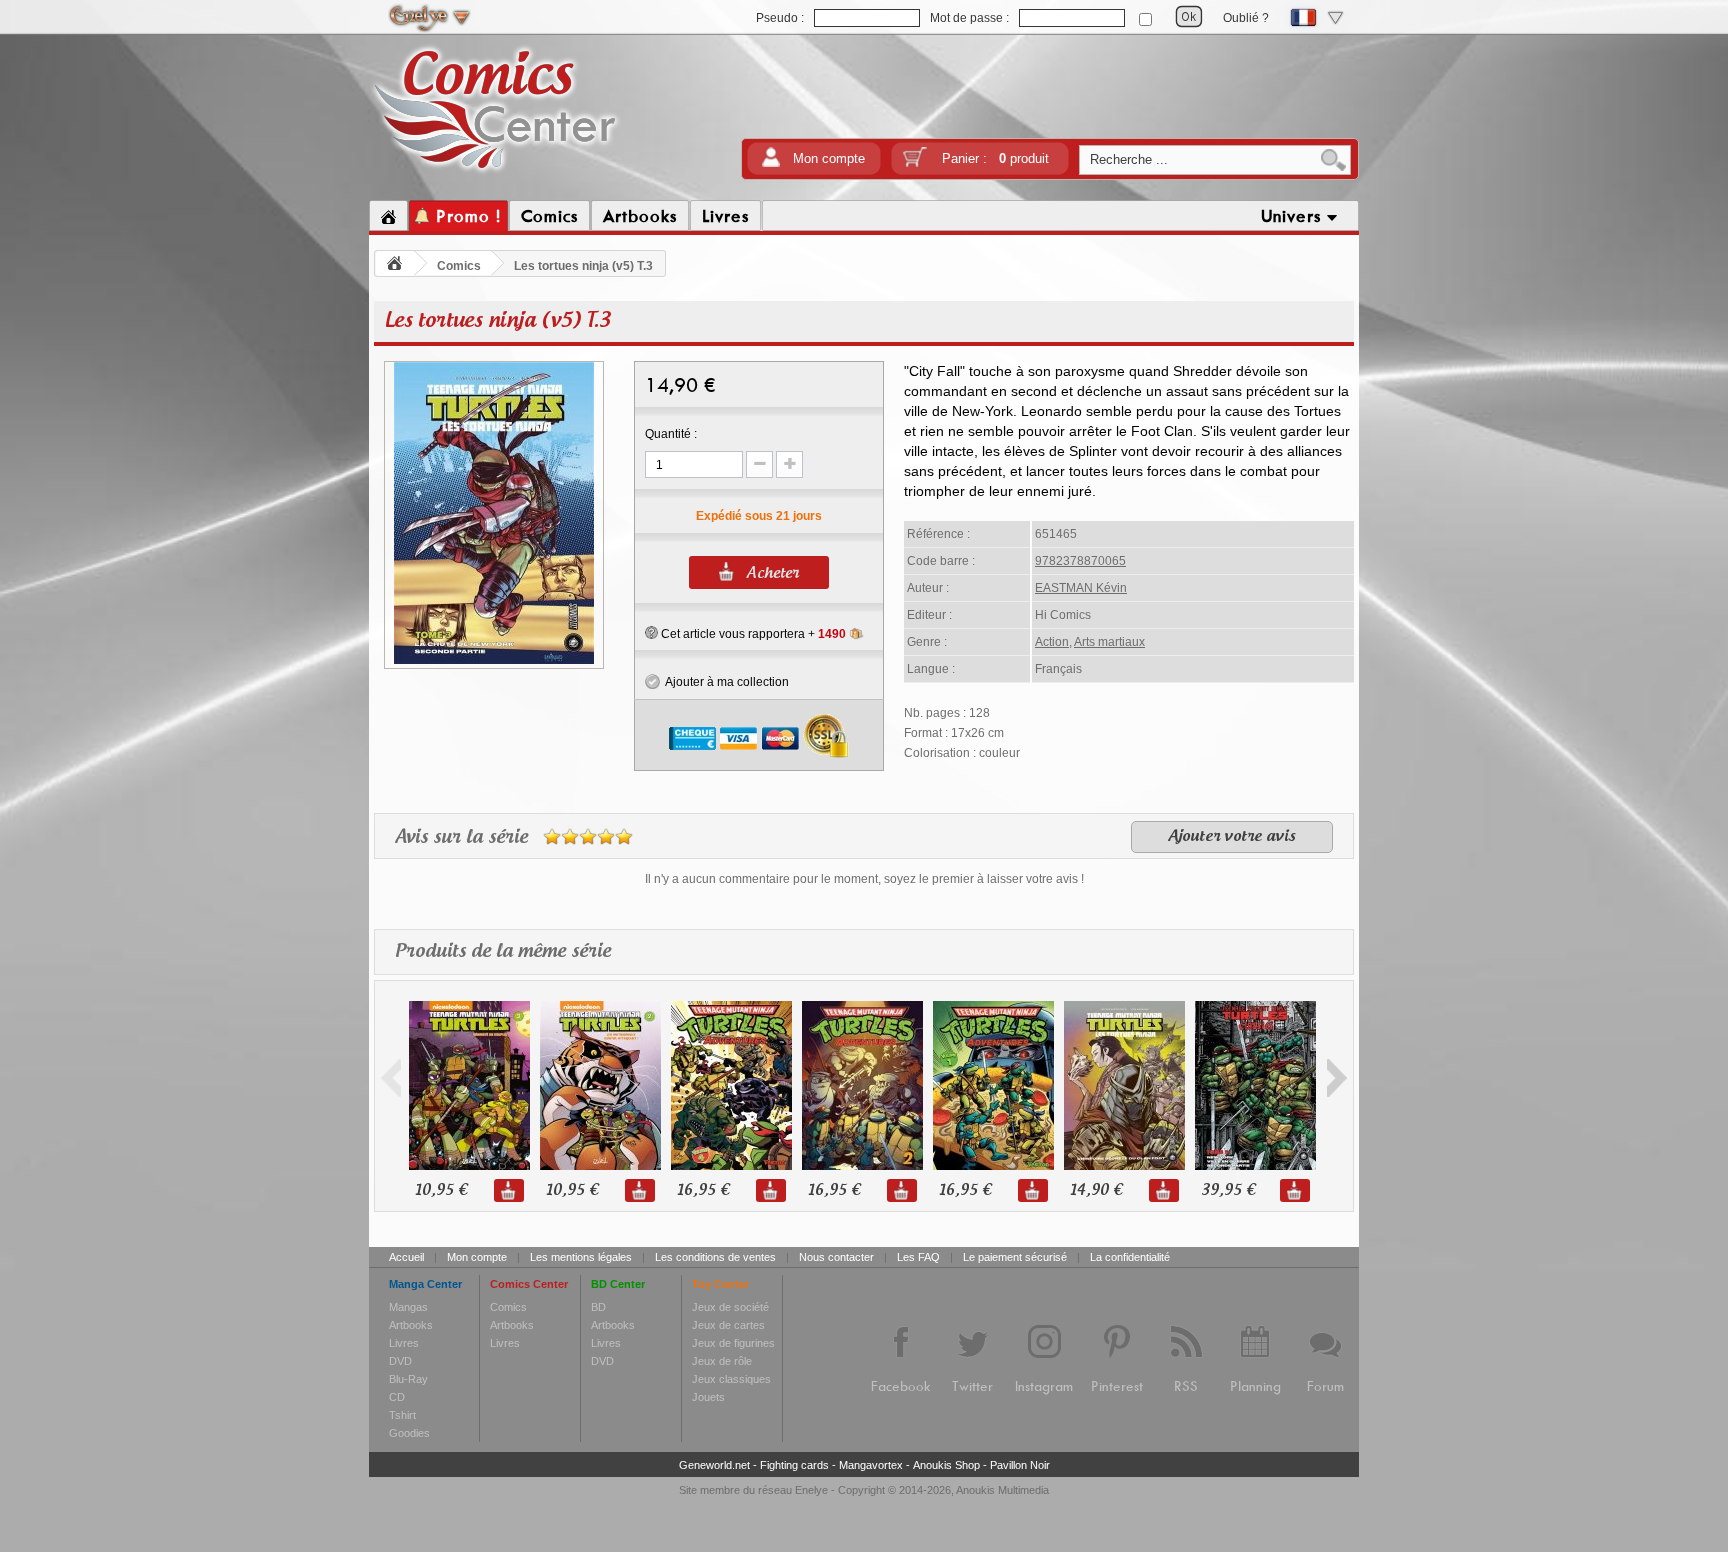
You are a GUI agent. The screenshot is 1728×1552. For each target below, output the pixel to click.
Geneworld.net (714, 1465)
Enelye (811, 1490)
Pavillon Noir (1020, 1465)
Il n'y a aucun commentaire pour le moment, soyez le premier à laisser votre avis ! (864, 879)
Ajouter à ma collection (724, 682)
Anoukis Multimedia (1002, 1490)
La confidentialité (1130, 1257)
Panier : (995, 158)
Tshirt (402, 1415)
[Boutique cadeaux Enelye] (651, 633)
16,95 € (703, 1190)
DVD (400, 1361)
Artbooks (411, 1325)
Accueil (406, 1257)
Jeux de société (730, 1307)
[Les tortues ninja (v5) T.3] (494, 661)
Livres (404, 1343)
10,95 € (441, 1190)
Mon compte (829, 158)
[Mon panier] (915, 163)
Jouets (708, 1397)
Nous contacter (836, 1257)
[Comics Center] (495, 173)
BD (598, 1307)
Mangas (408, 1307)
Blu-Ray (408, 1379)
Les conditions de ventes (715, 1257)
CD (397, 1397)
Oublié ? (1246, 18)
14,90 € (1096, 1190)
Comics (459, 266)
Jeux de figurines (733, 1343)
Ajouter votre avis (1232, 837)
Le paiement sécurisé (1015, 1257)
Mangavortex (871, 1465)
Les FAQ (918, 1257)
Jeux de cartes (728, 1325)
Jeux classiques (731, 1379)
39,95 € (1228, 1190)
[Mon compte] (771, 163)
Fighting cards (794, 1465)
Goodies (409, 1433)
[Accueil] (388, 216)
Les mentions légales (581, 1257)
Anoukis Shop (946, 1465)
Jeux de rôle (722, 1361)
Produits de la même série (503, 952)
